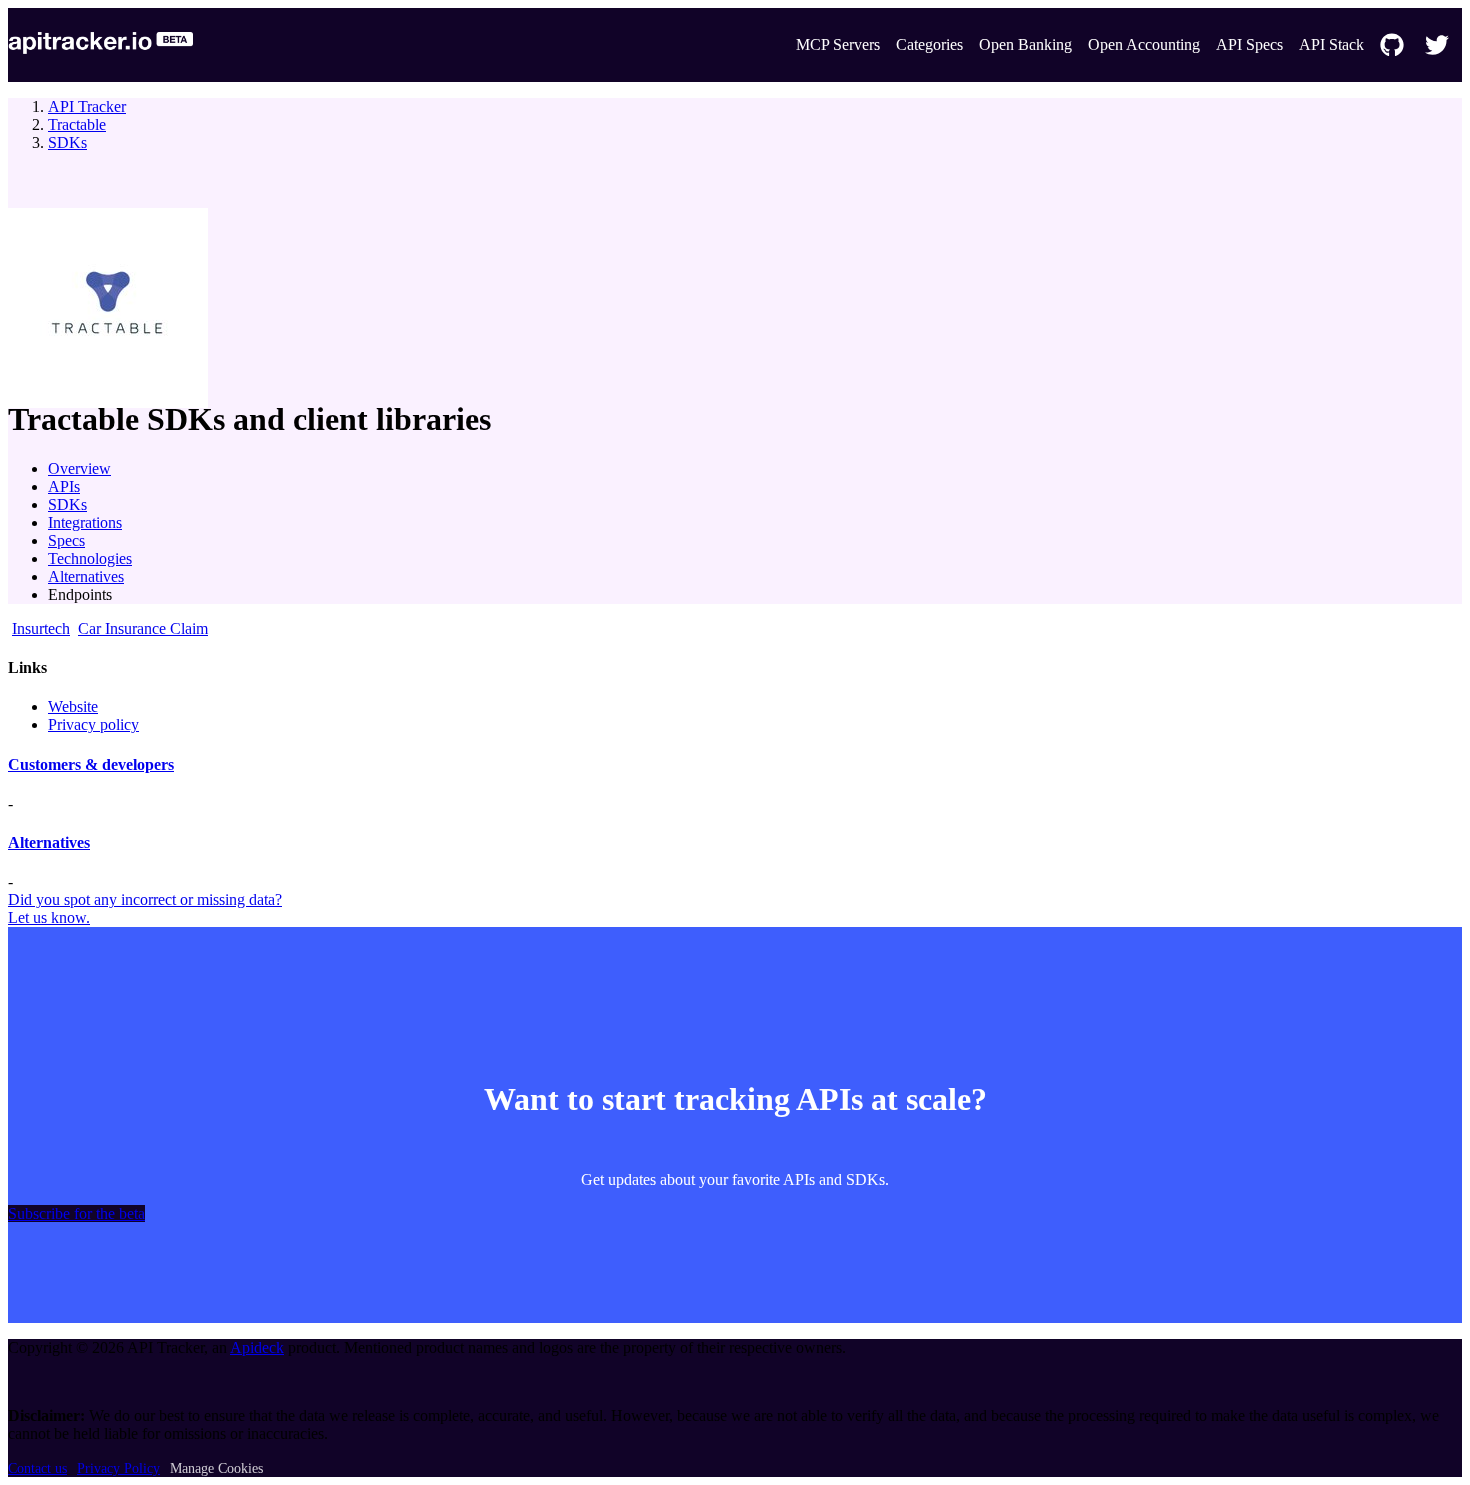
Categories (929, 44)
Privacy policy (93, 724)
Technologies (90, 558)
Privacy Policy (118, 1468)
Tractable (77, 124)
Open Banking (1025, 44)
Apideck (257, 1347)
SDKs (67, 142)
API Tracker (87, 106)
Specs (66, 540)
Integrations (85, 522)
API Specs (1249, 44)
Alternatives (86, 576)
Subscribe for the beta (76, 1213)
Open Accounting (1144, 44)
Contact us (37, 1468)
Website (73, 706)
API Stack (1331, 44)
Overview (79, 468)
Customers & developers (91, 764)
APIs (64, 486)
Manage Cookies (216, 1468)
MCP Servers (838, 44)
